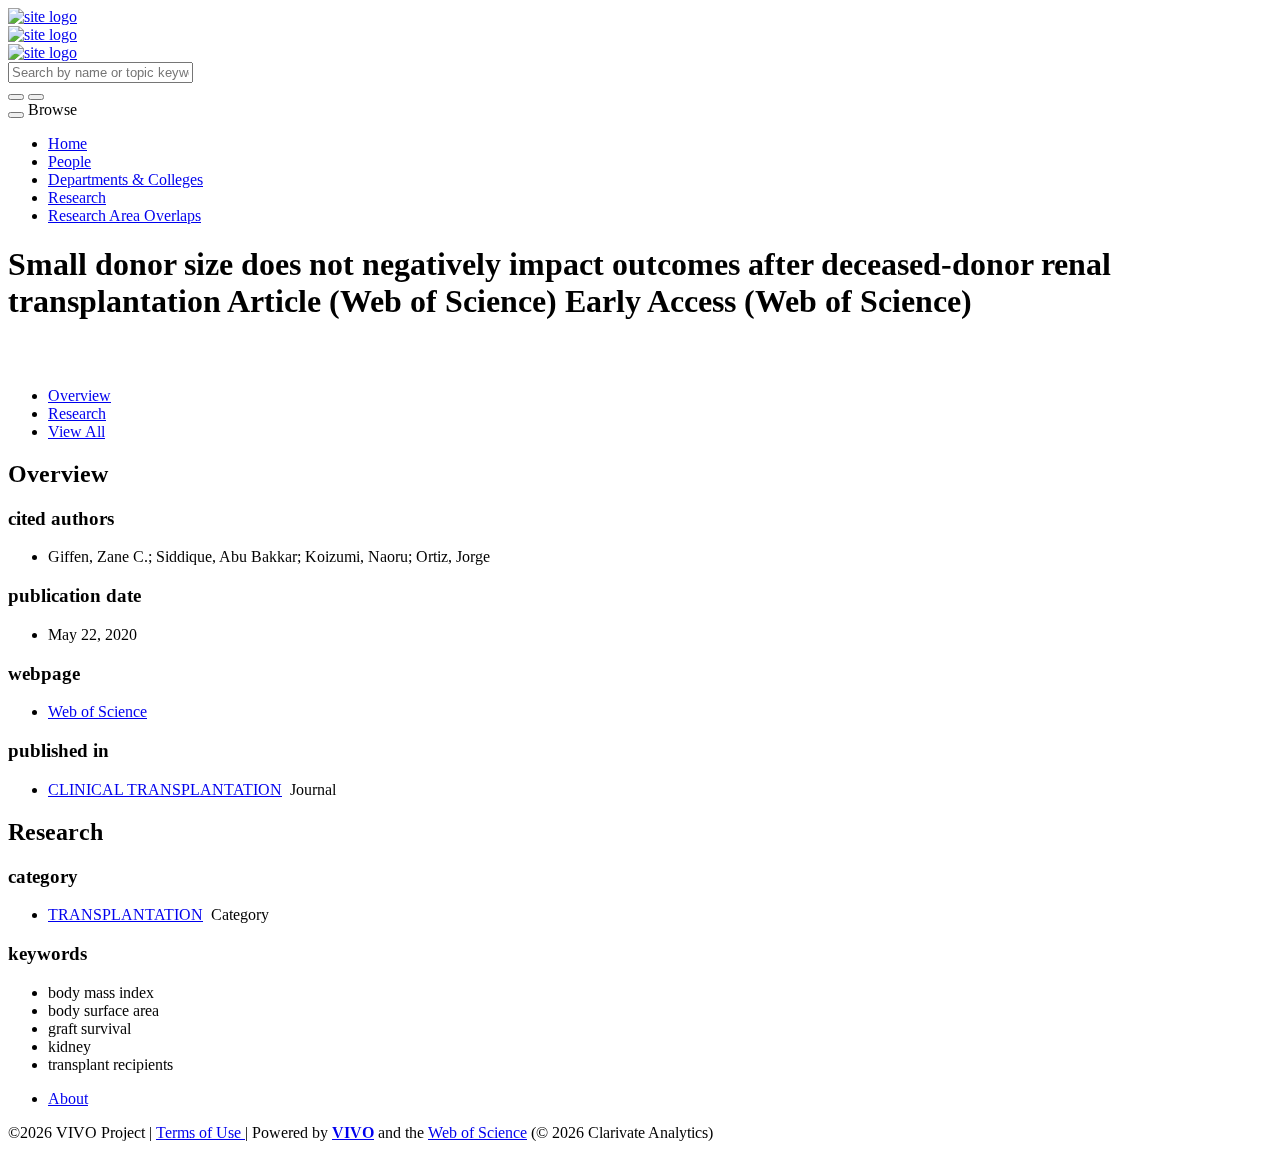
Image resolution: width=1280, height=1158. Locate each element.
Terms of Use (200, 1132)
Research (77, 197)
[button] (16, 97)
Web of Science (97, 711)
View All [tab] (76, 431)
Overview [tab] (79, 395)
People (69, 161)
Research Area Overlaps (124, 215)
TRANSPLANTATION (125, 914)
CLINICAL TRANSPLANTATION (165, 789)
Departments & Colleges (125, 179)
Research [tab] (77, 413)
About (68, 1098)
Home (67, 143)
